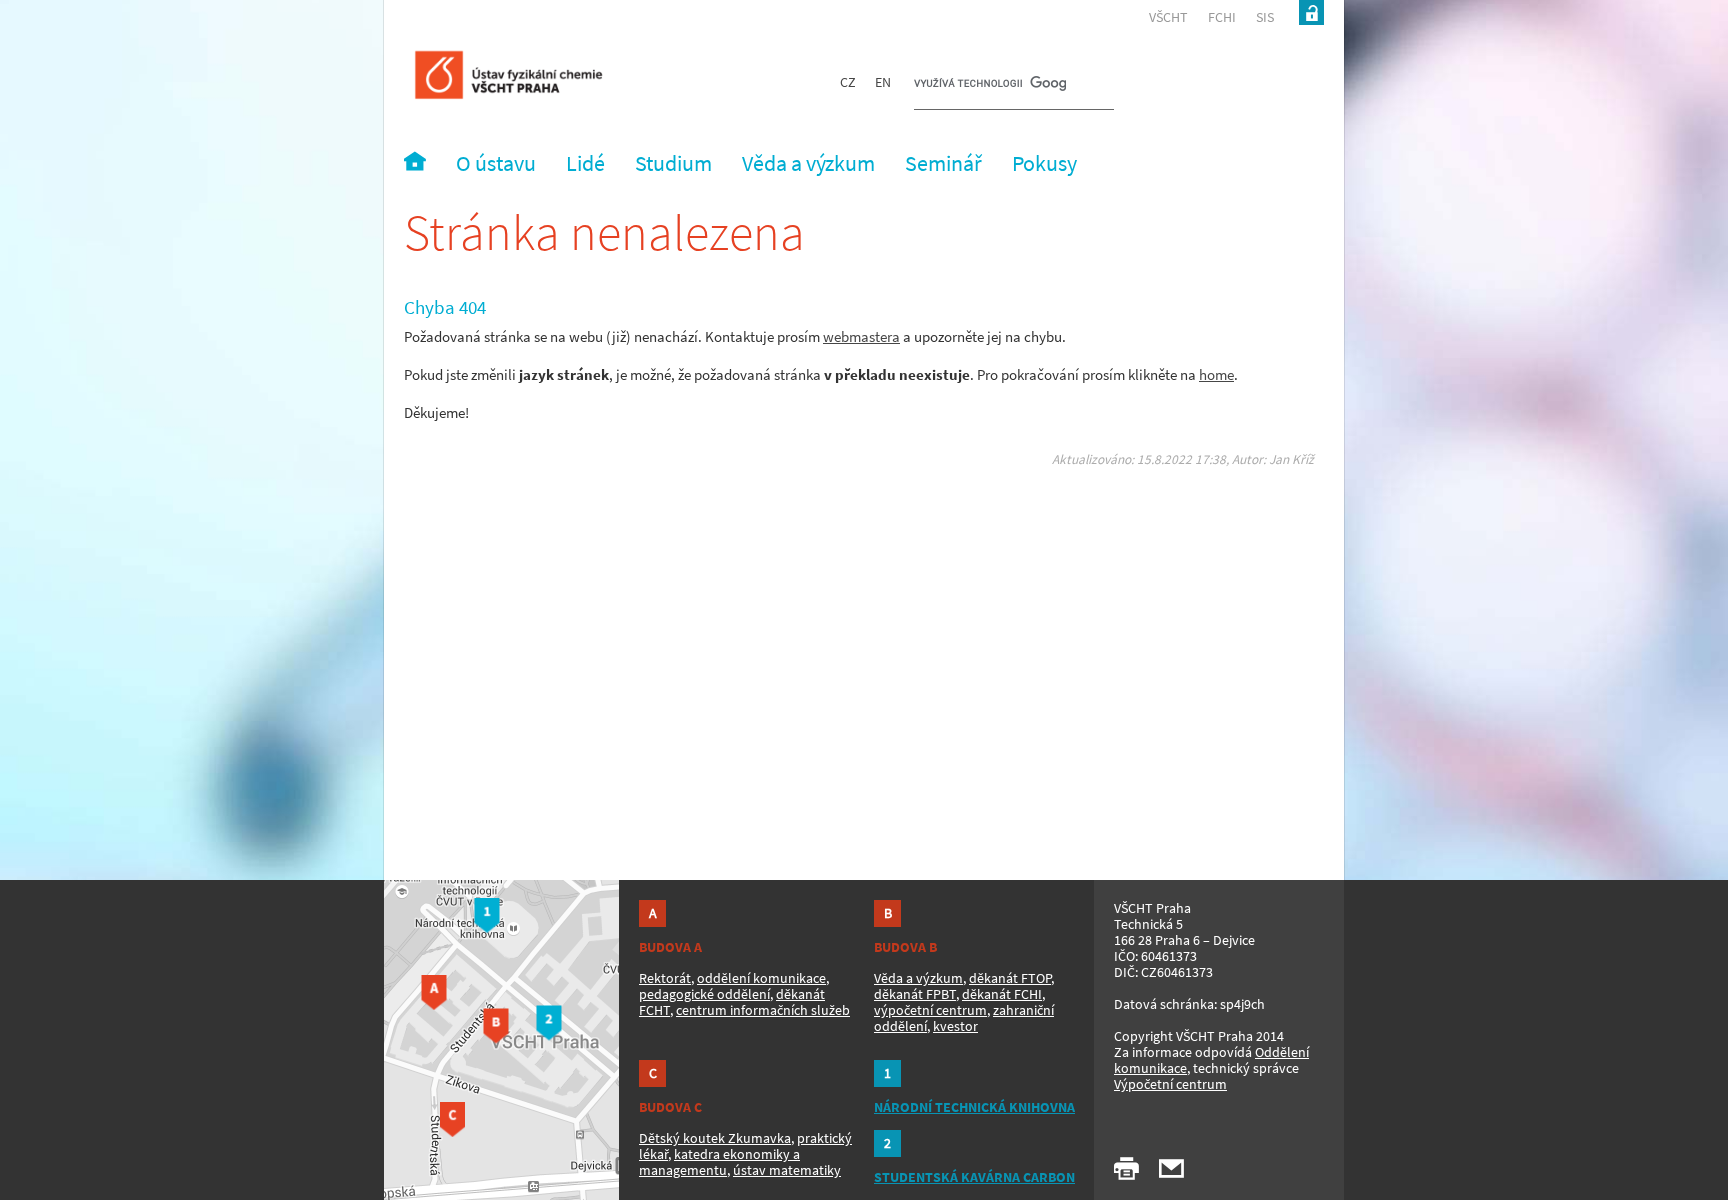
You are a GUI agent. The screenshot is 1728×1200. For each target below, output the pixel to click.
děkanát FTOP (1010, 978)
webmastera (861, 336)
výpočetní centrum (930, 1010)
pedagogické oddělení (704, 994)
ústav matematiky (787, 1170)
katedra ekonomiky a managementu (719, 1162)
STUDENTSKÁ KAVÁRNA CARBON (974, 1177)
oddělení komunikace (761, 978)
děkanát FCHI (1002, 994)
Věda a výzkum (918, 978)
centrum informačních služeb (763, 1010)
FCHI (1222, 17)
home (1216, 374)
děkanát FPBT (915, 994)
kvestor (955, 1026)
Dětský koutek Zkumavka (715, 1138)
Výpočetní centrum (1170, 1084)
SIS (1265, 17)
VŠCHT (1168, 17)
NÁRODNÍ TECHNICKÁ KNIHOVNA (974, 1107)
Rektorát (665, 978)
